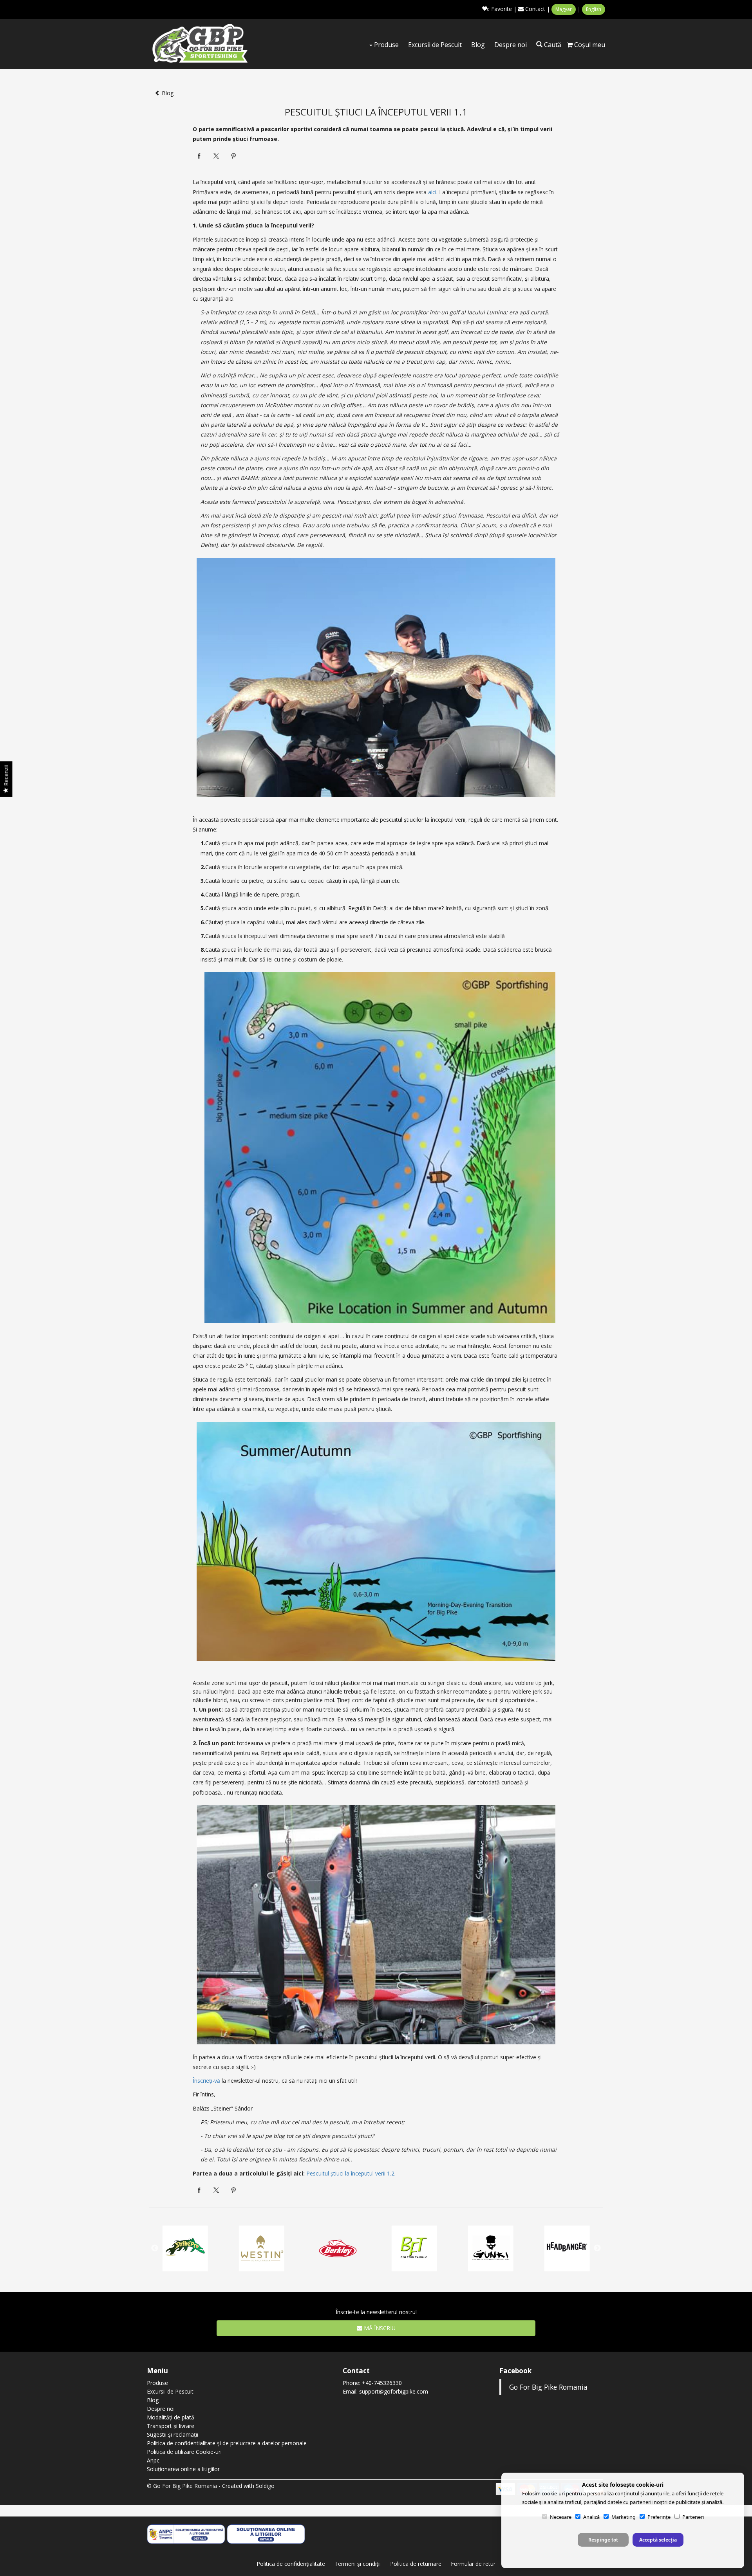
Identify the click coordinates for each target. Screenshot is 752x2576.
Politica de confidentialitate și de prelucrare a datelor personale (227, 2443)
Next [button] (597, 2248)
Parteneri (693, 2517)
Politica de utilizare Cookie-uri (184, 2452)
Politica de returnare (416, 2564)
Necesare (561, 2517)
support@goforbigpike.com (394, 2391)
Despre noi (511, 45)
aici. (433, 192)
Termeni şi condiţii (358, 2564)
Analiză (591, 2517)
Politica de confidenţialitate (291, 2564)
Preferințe (659, 2517)
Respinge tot (603, 2540)
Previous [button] (155, 2248)
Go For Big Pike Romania (548, 2387)
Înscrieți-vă (206, 2081)
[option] (414, 2249)
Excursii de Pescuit (435, 45)
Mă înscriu (379, 2328)
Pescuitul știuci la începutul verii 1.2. (351, 2173)
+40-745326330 (382, 2383)
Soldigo (265, 2486)
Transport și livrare (171, 2426)
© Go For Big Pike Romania (182, 2486)
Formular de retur (473, 2564)
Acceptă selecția (658, 2540)
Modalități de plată (171, 2417)
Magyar (564, 9)
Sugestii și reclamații (173, 2434)
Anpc (153, 2460)
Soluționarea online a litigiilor (183, 2469)
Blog (478, 45)
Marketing (624, 2517)
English (594, 9)
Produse (386, 45)
